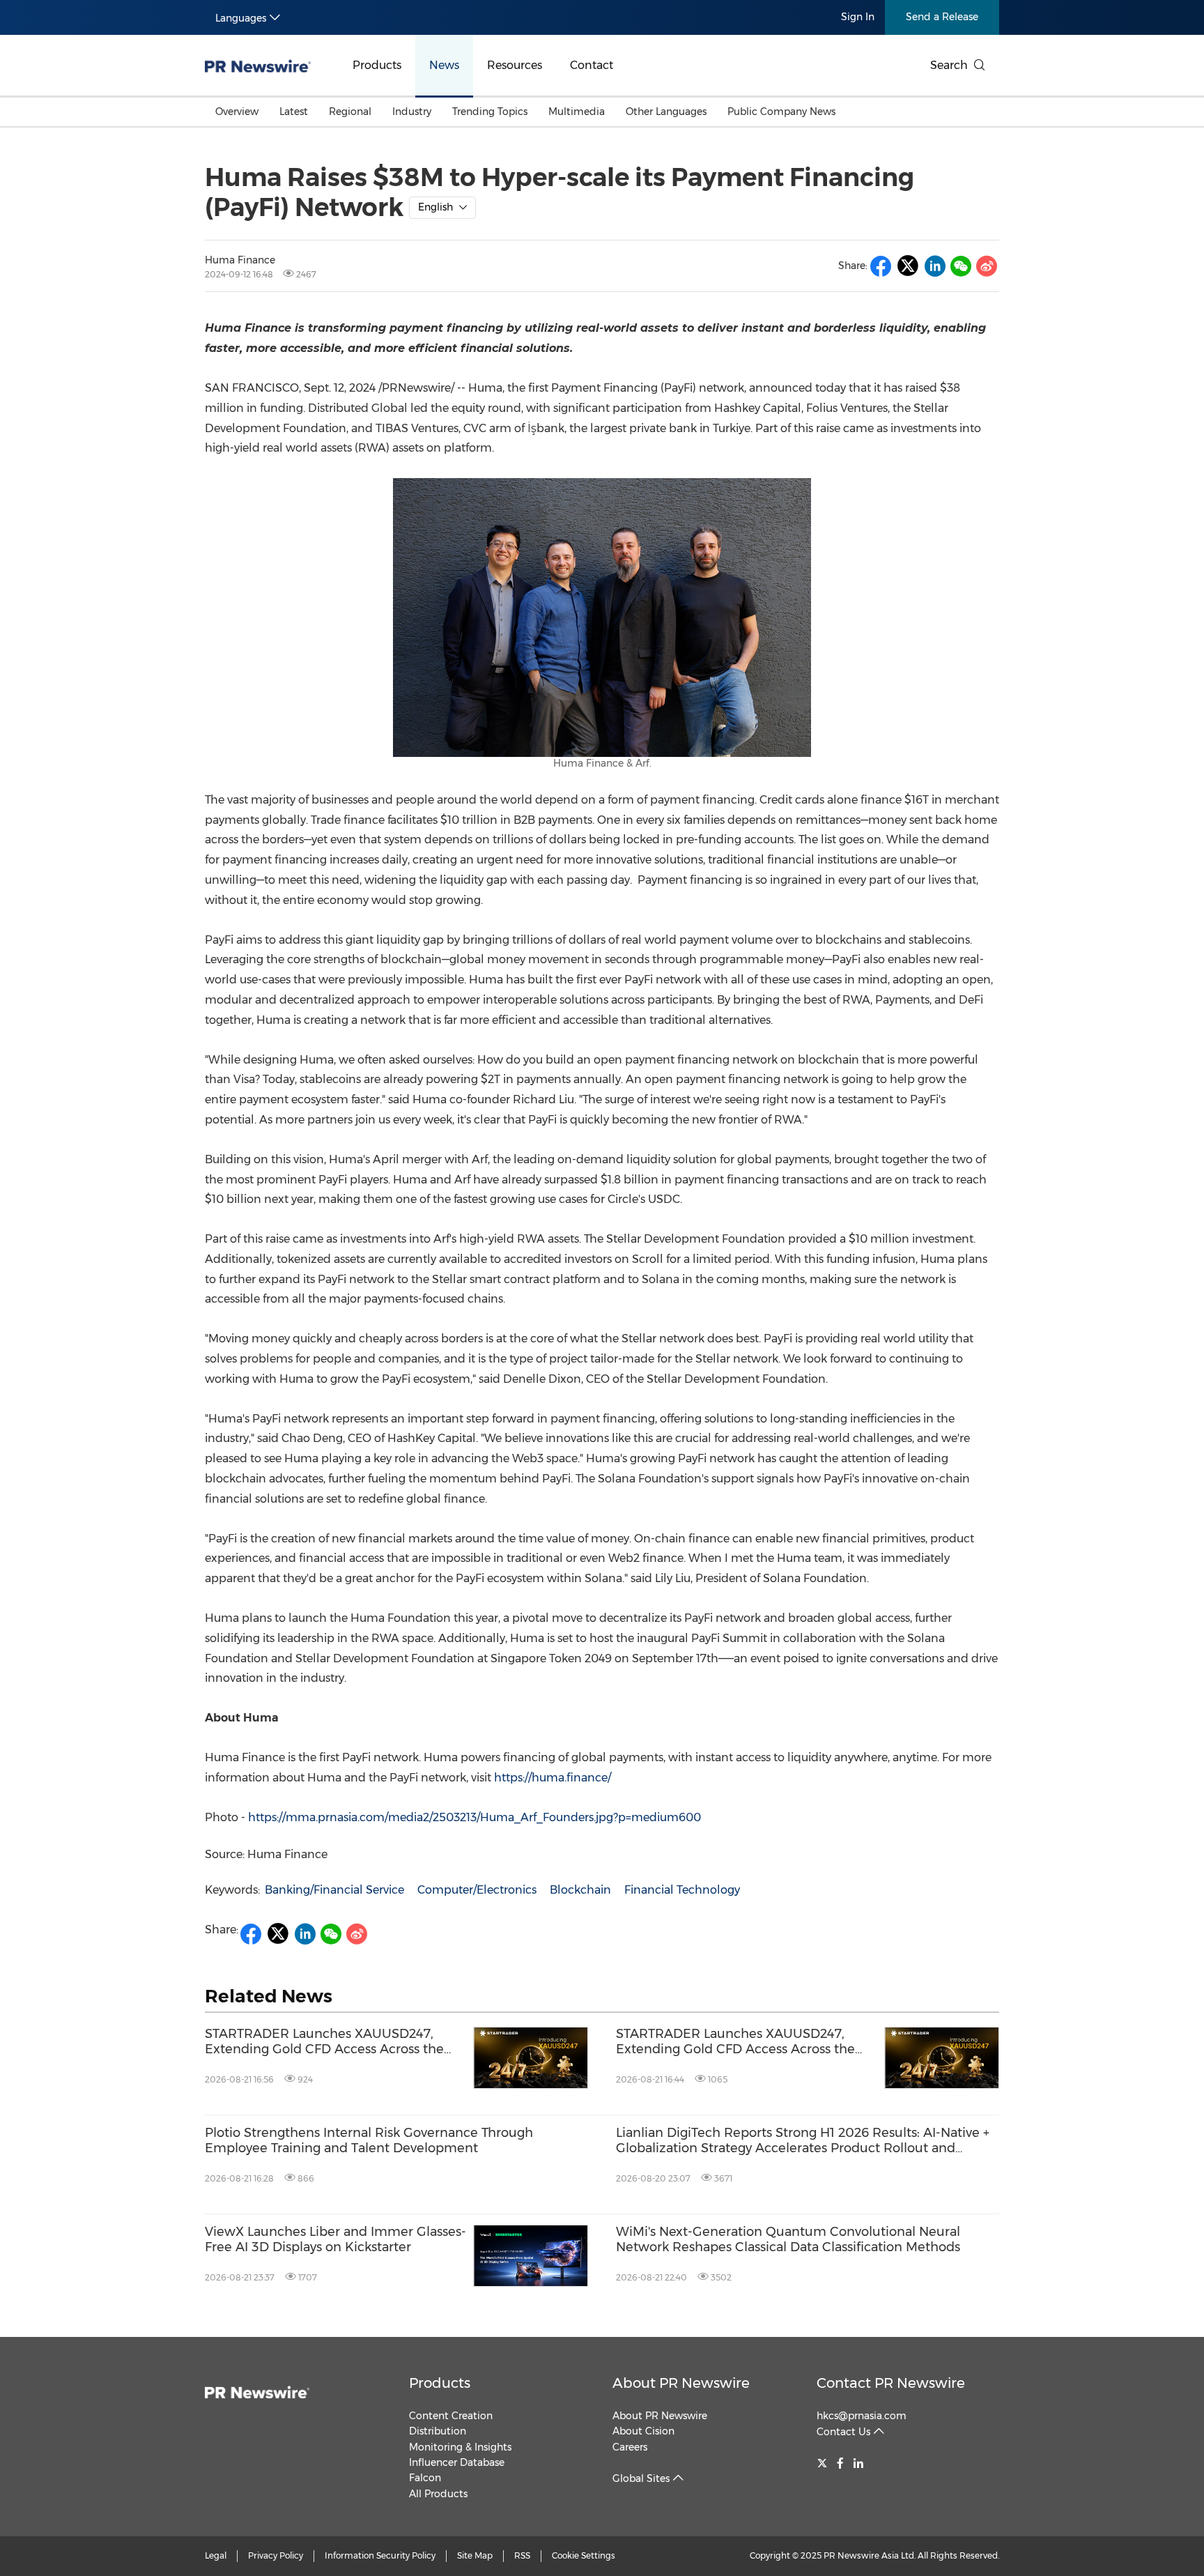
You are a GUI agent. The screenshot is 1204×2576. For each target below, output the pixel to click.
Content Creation (451, 2416)
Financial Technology (682, 1890)
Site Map (475, 2555)
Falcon (425, 2478)
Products (377, 65)
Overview (237, 112)
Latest (294, 112)
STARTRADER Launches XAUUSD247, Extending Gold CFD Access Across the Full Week (324, 2042)
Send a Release (942, 17)
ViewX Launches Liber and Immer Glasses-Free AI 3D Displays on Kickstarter (335, 2240)
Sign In (858, 17)
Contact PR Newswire (891, 2383)
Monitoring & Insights (460, 2447)
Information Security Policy (380, 2555)
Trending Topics (490, 112)
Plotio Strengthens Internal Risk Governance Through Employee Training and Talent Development (369, 2141)
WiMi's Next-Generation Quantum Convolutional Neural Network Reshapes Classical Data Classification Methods (788, 2240)
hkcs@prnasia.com (862, 2416)
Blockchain (580, 1890)
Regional (350, 112)
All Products (438, 2494)
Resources (515, 65)
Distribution (438, 2431)
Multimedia (577, 112)
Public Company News (781, 112)
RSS (522, 2555)
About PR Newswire (681, 2383)
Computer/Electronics (477, 1890)
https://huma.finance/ (553, 1778)
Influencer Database (457, 2462)
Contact (592, 65)
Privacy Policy (276, 2555)
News (444, 65)
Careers (630, 2447)
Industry (412, 112)
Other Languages (666, 112)
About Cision (643, 2431)
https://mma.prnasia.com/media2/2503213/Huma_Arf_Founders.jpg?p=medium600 (474, 1817)
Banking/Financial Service (334, 1890)
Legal (216, 2555)
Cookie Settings (584, 2555)
